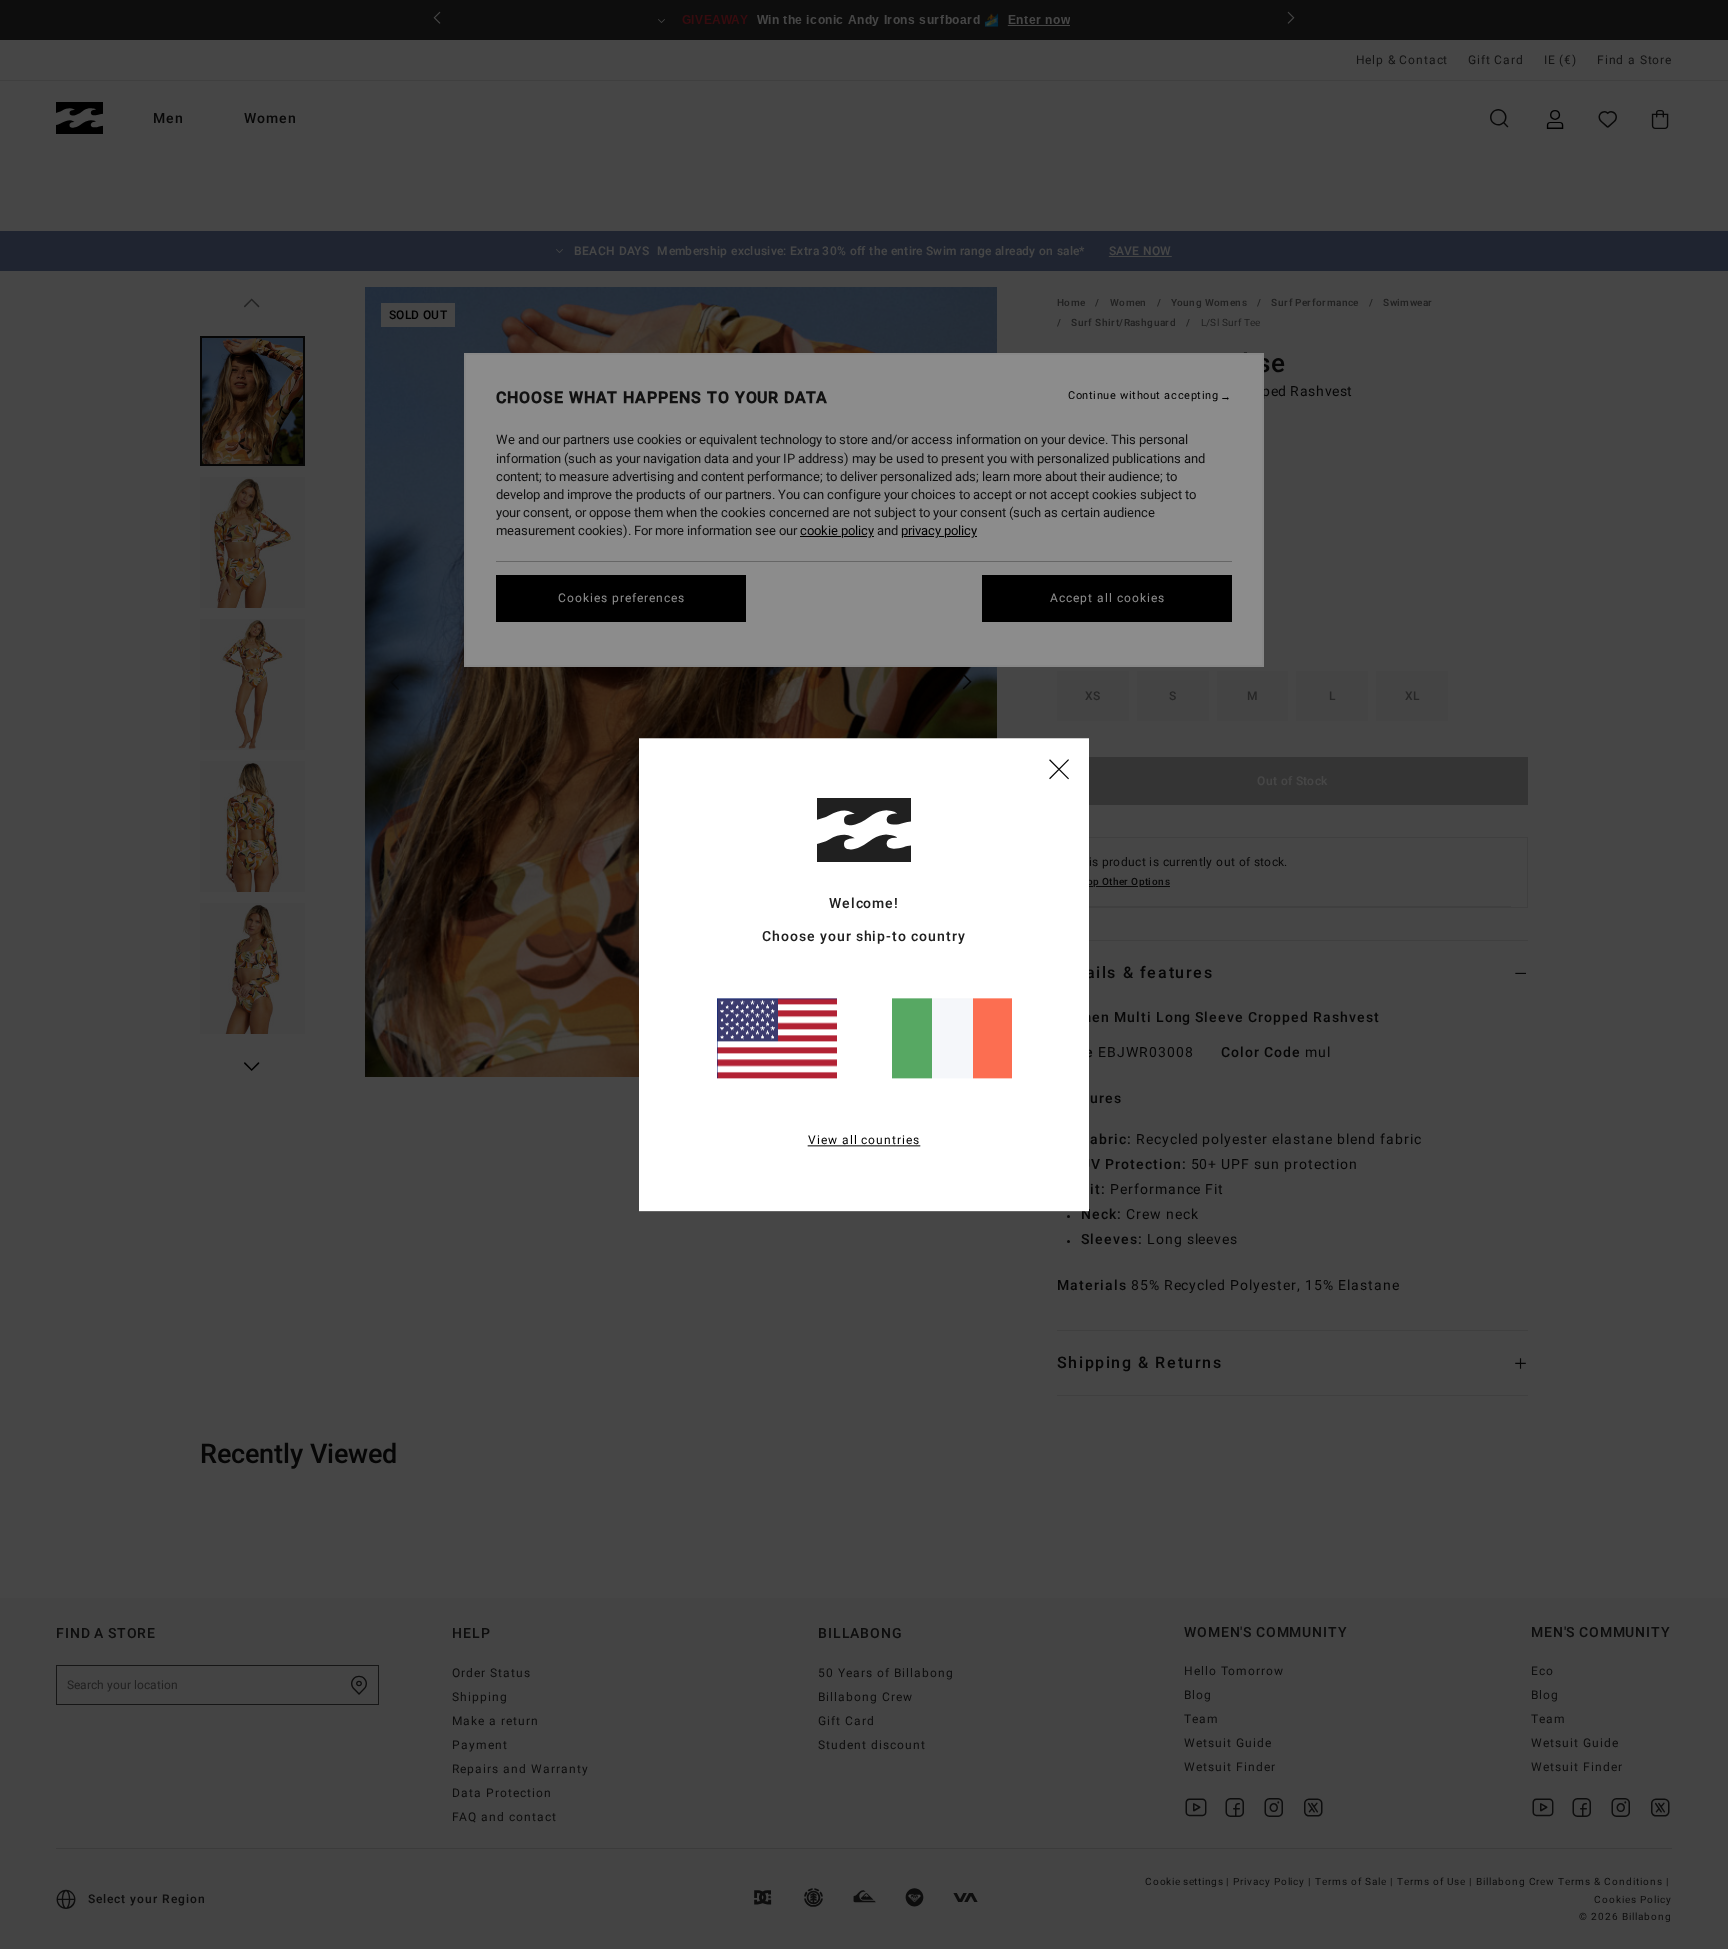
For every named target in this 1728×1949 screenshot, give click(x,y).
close (1059, 768)
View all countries (864, 1140)
